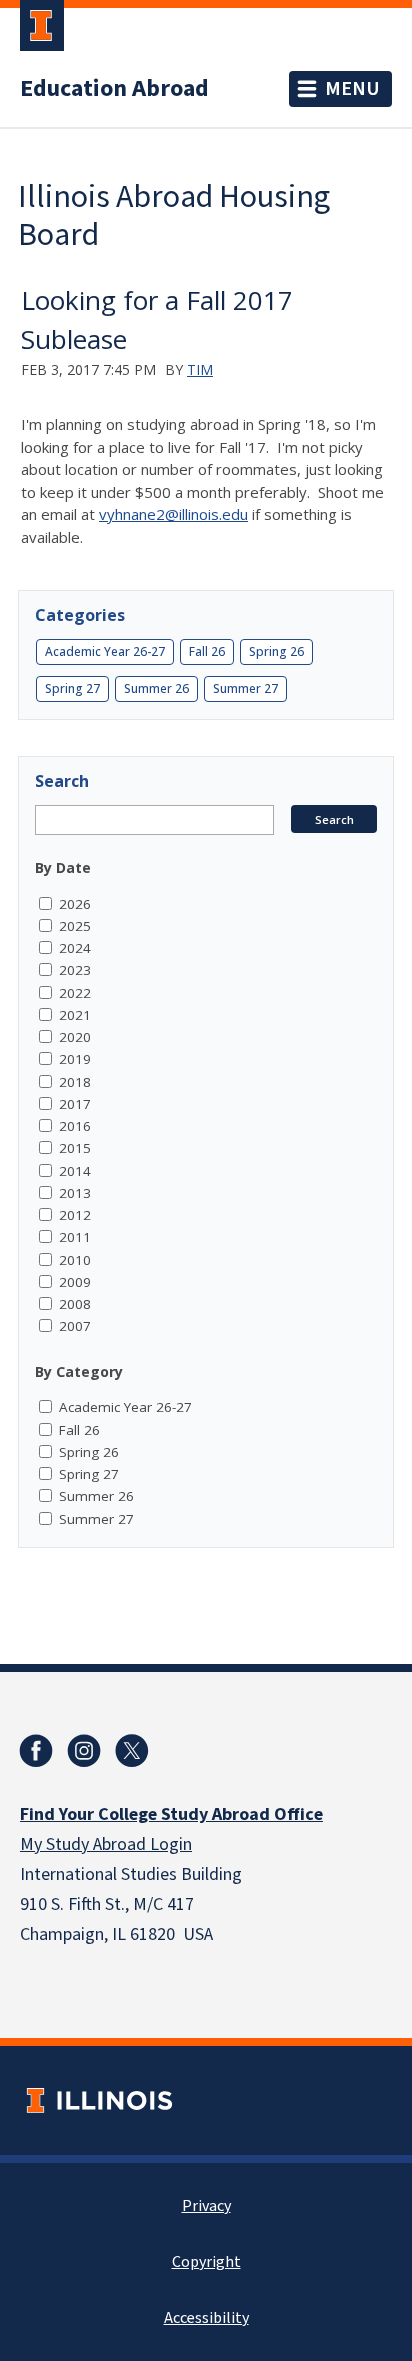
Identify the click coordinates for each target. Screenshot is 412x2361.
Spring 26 (276, 651)
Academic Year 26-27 (105, 651)
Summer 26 (156, 688)
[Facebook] (36, 1751)
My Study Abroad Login (106, 1844)
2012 (75, 1215)
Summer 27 (245, 688)
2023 (75, 970)
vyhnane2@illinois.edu (173, 514)
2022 (75, 993)
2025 (75, 926)
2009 (75, 1282)
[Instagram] (84, 1751)
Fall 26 (207, 651)
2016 (75, 1126)
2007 (75, 1326)
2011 (75, 1237)
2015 (75, 1148)
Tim (200, 369)
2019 (75, 1059)
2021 (75, 1015)
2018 (75, 1082)
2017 (75, 1104)
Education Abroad (114, 89)
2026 (75, 904)
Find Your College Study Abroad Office (171, 1814)
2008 (75, 1304)
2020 (75, 1037)
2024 (75, 948)
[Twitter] (132, 1751)
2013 (75, 1193)
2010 (75, 1260)
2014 (75, 1171)
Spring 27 (72, 688)
